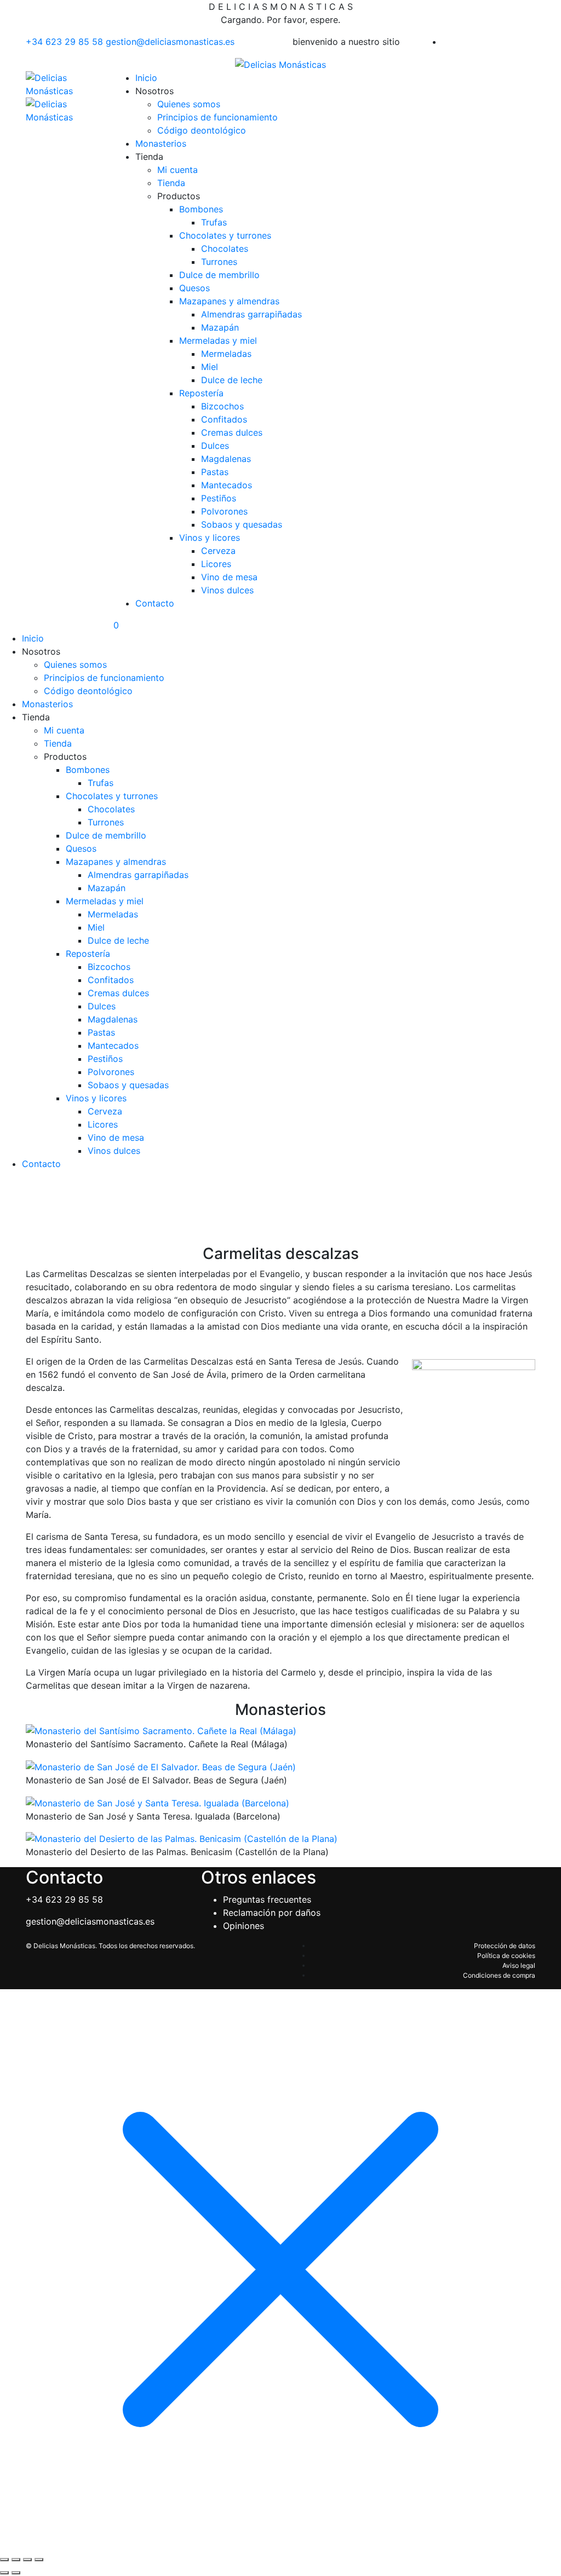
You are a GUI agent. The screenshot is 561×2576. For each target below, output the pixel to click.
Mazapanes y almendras (229, 301)
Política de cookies (506, 1956)
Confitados (224, 419)
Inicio (146, 78)
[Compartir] (27, 2560)
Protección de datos (505, 1946)
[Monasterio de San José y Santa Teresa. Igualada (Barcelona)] (158, 1802)
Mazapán (220, 327)
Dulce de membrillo (219, 275)
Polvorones (224, 511)
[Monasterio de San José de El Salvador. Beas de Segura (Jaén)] (161, 1766)
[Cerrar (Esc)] (39, 2560)
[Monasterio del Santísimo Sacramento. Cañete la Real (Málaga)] (161, 1730)
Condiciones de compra (499, 1975)
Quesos (194, 288)
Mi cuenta (178, 170)
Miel (210, 367)
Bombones (201, 209)
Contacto (155, 603)
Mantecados (227, 485)
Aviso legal (519, 1965)
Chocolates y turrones (225, 235)
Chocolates (225, 249)
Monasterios (161, 143)
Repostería (201, 393)
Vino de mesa (229, 577)
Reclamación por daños (272, 1913)
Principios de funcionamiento (217, 117)
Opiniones (244, 1926)
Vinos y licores (210, 538)
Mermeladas (226, 354)
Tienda (171, 183)
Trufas (214, 222)
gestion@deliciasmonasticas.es (170, 42)
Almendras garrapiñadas (251, 314)
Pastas (215, 472)
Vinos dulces (227, 590)
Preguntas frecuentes (267, 1899)
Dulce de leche (232, 380)
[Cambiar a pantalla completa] (16, 2560)
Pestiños (219, 498)
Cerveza (218, 551)
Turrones (219, 262)
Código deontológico (202, 130)
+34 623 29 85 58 (66, 42)
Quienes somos (189, 104)
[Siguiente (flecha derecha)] (16, 2573)
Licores (216, 564)
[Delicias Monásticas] (280, 63)
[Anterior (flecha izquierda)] (4, 2573)
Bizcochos (222, 406)
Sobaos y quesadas (242, 524)
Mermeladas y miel (218, 340)
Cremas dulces (232, 432)
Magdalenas (226, 459)
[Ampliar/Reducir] (4, 2560)
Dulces (215, 446)
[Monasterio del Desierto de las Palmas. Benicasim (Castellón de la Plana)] (182, 1838)
